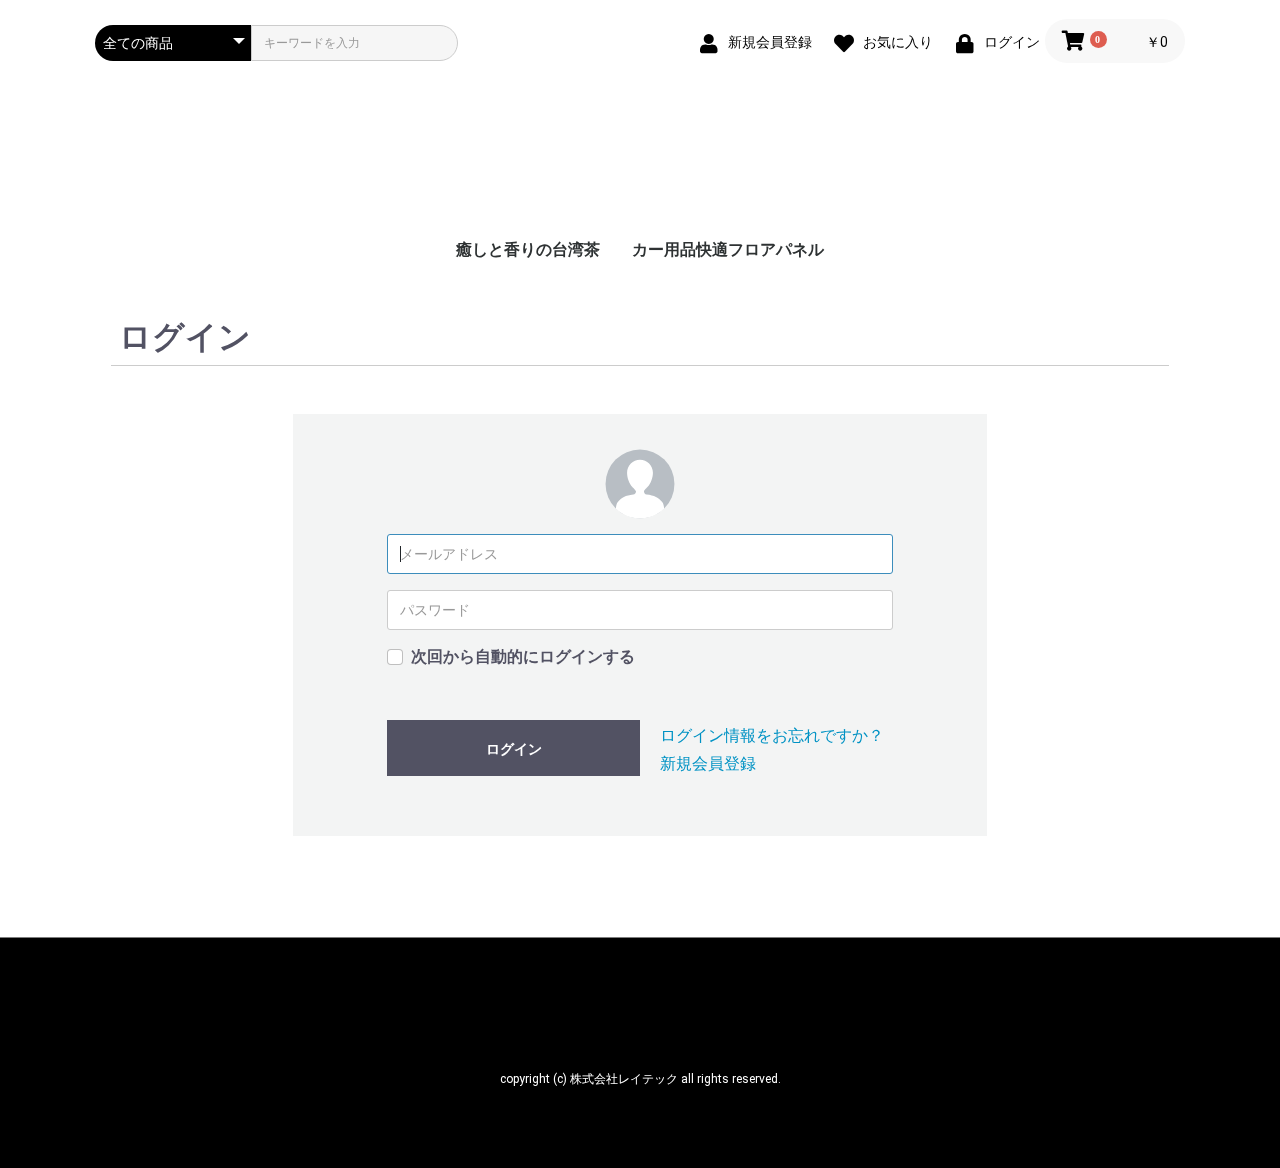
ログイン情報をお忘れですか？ (772, 735)
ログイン (514, 749)
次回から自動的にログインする (523, 656)
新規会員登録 (708, 763)
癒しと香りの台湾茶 (528, 249)
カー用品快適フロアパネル (728, 249)
